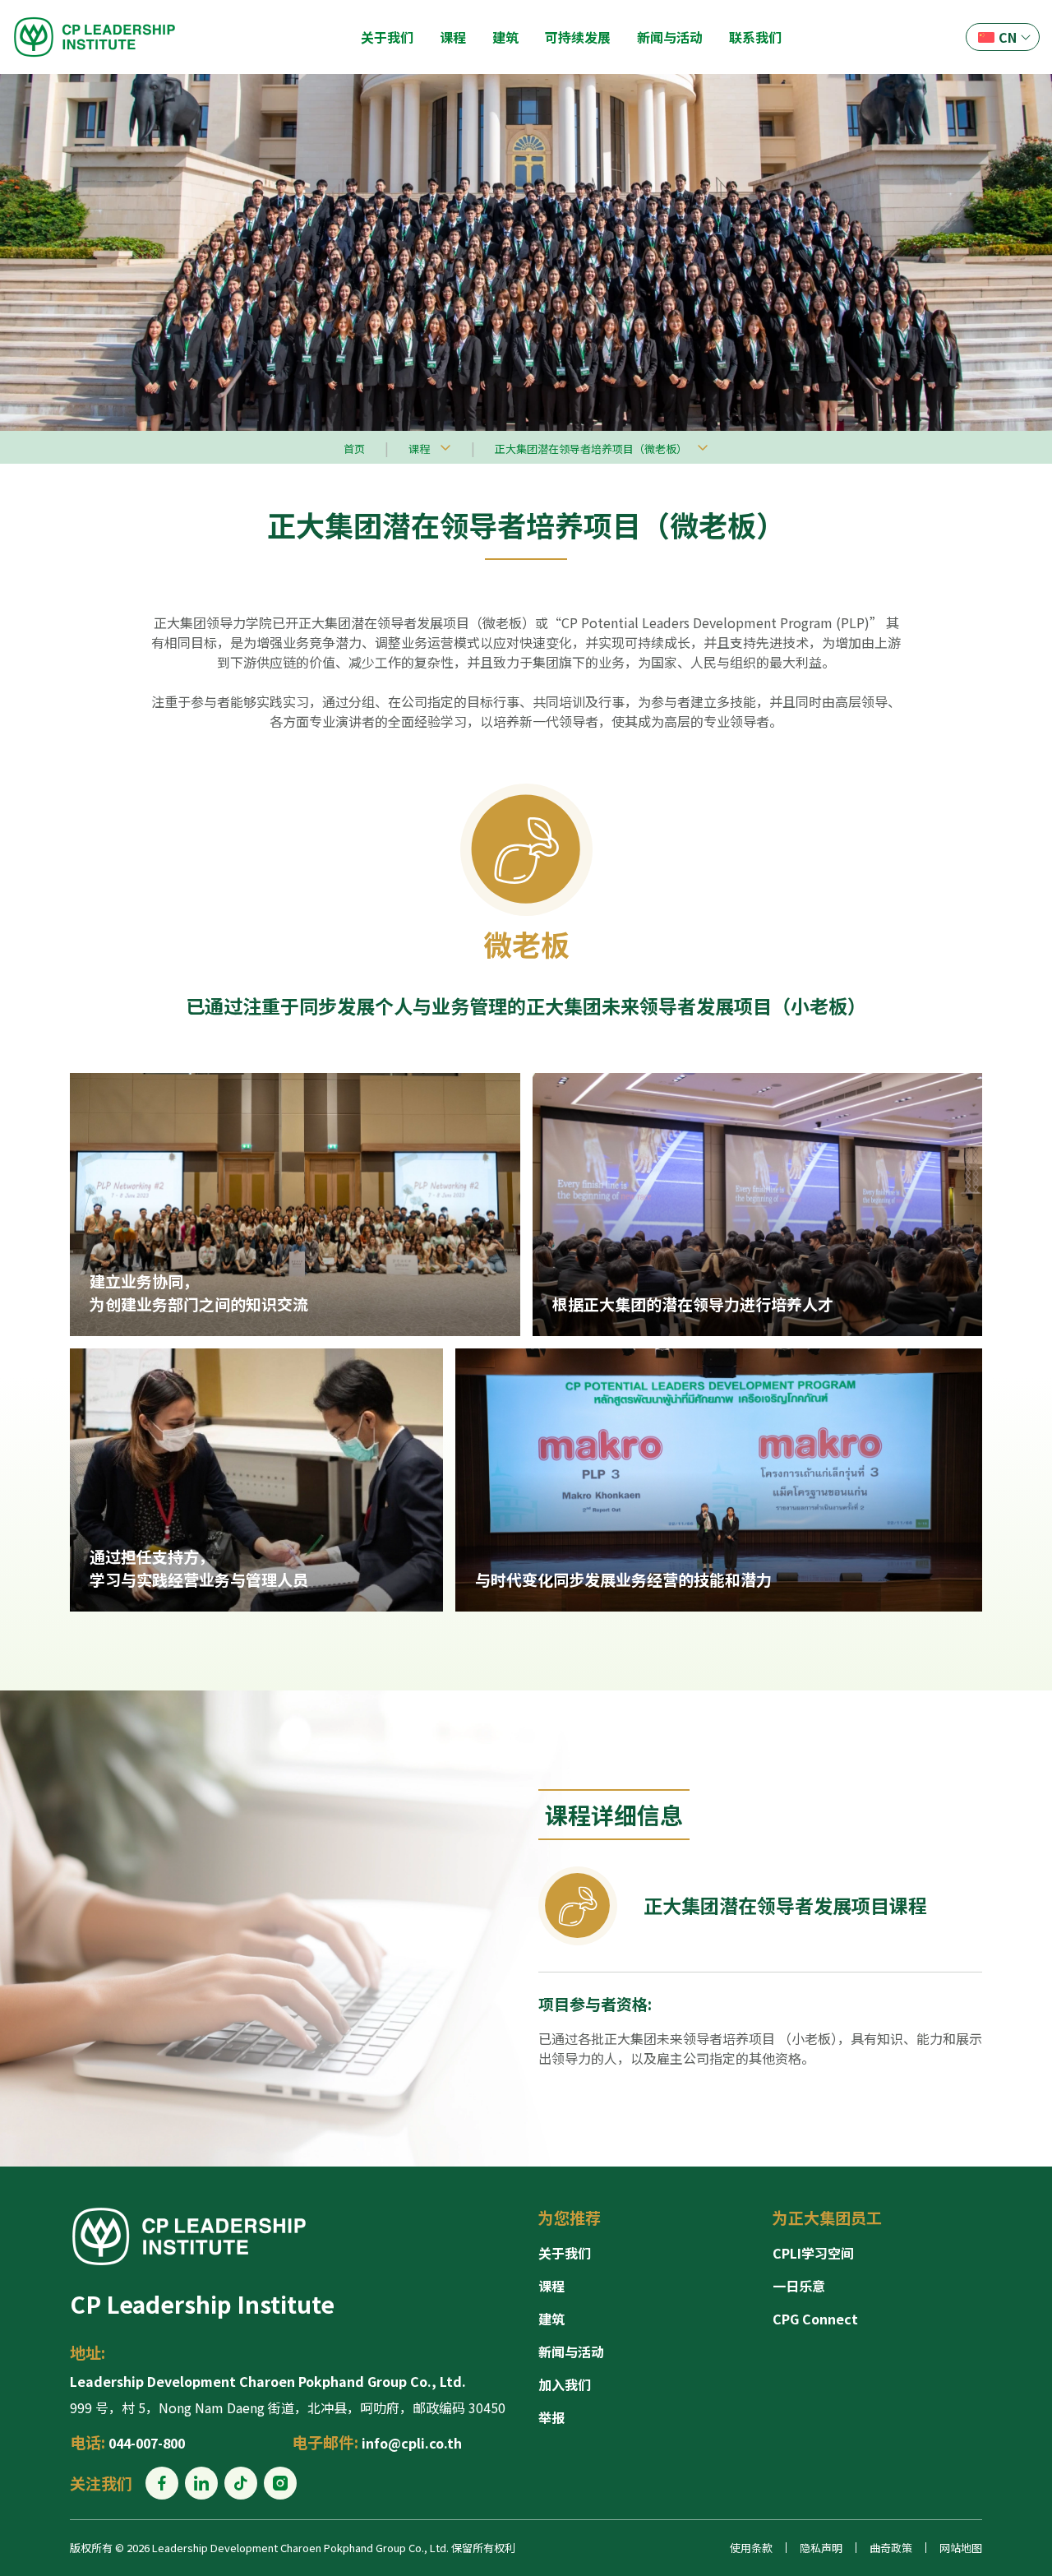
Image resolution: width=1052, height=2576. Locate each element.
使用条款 (751, 2548)
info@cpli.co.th (412, 2443)
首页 (354, 449)
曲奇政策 (891, 2548)
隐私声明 (821, 2548)
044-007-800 (147, 2443)
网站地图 (961, 2548)
